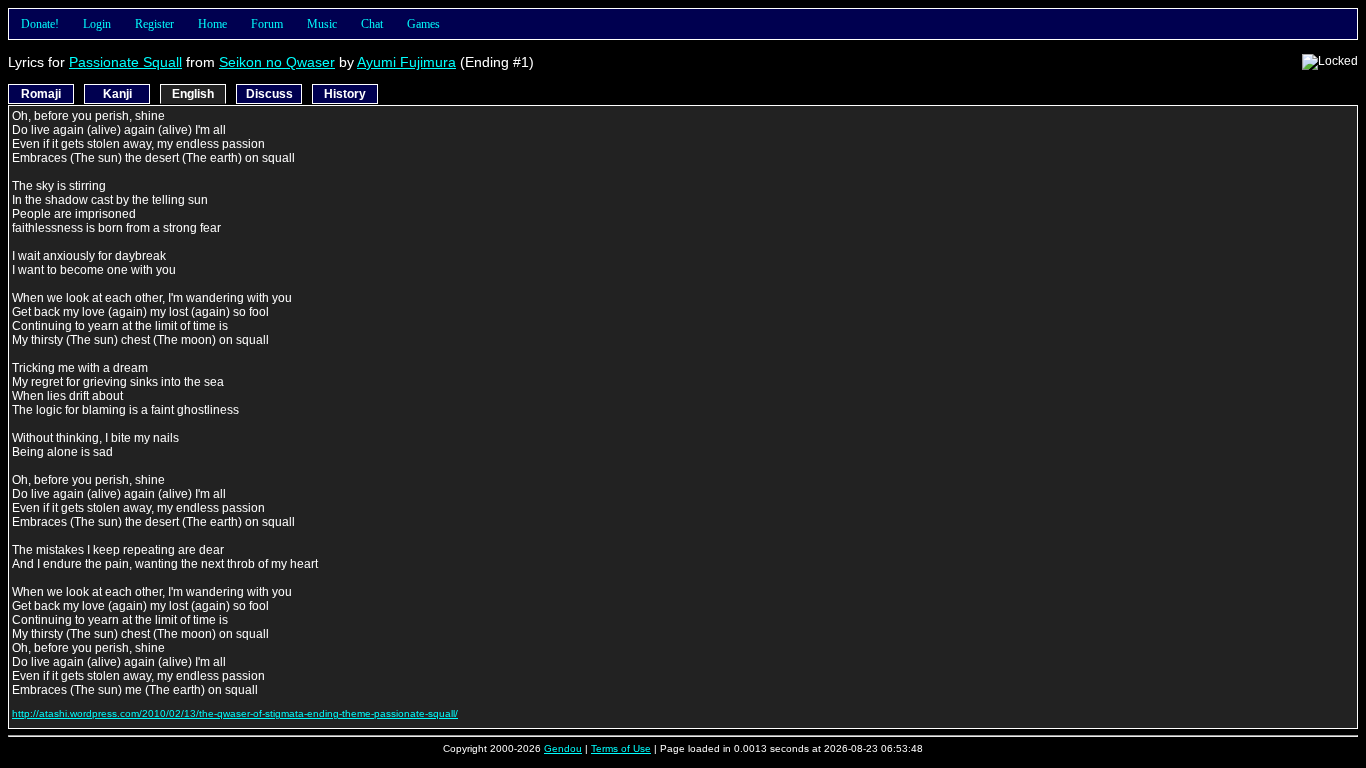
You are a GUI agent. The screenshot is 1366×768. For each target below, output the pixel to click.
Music (322, 24)
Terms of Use (621, 748)
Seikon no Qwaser (277, 62)
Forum (267, 24)
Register (154, 24)
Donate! (40, 24)
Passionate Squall (125, 62)
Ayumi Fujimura (406, 62)
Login (97, 24)
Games (423, 24)
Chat (372, 24)
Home (212, 24)
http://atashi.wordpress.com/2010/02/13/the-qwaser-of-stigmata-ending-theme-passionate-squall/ (235, 713)
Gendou (563, 748)
